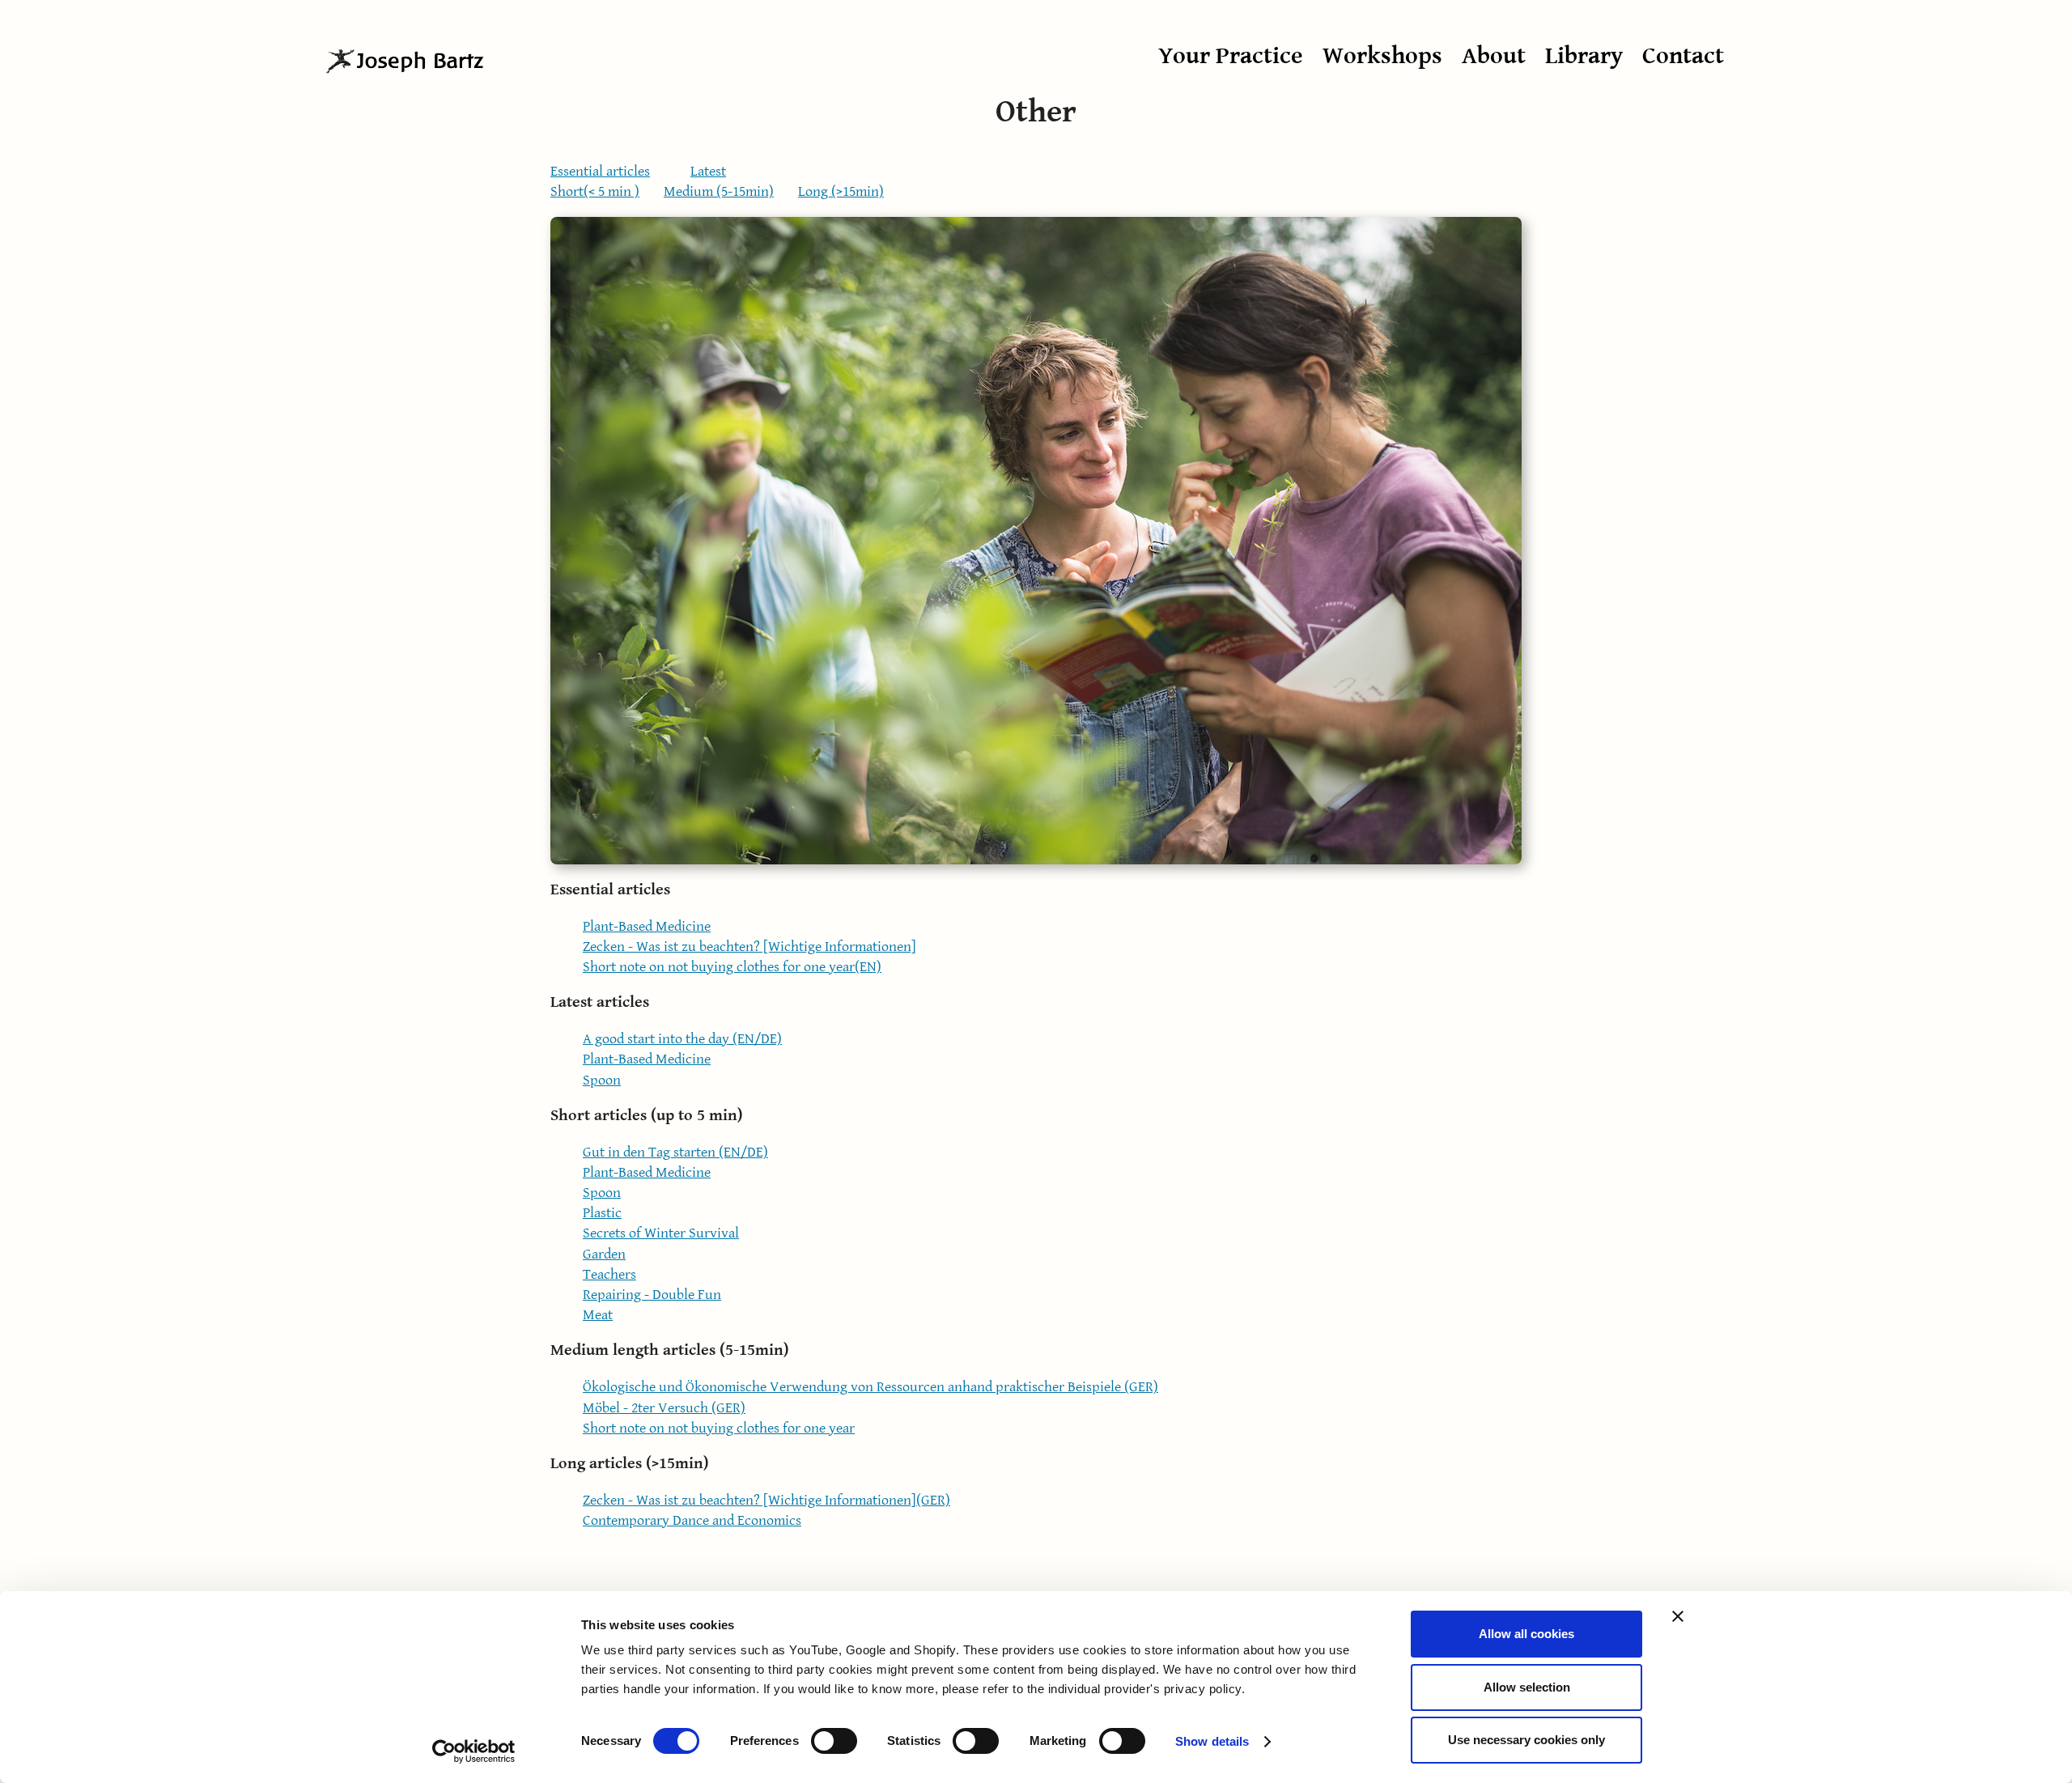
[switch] (834, 1741)
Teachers (609, 1274)
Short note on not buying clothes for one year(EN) (732, 967)
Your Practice (1231, 56)
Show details (1212, 1741)
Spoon (602, 1080)
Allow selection (1527, 1687)
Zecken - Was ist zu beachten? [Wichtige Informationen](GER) (766, 1500)
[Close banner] (1678, 1616)
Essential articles (600, 171)
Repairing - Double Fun (652, 1295)
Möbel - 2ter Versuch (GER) (664, 1408)
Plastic (602, 1213)
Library (1584, 56)
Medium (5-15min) (719, 191)
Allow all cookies (1526, 1634)
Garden (604, 1254)
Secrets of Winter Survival (661, 1233)
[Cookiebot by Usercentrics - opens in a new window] (474, 1751)
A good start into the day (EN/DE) (682, 1039)
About (1494, 56)
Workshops (1382, 56)
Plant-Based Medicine (647, 926)
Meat (598, 1315)
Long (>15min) (841, 191)
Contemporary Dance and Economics (692, 1520)
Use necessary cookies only (1526, 1740)
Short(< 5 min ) (595, 191)
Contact (1683, 56)
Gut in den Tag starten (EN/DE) (675, 1152)
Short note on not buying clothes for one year (719, 1428)
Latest (708, 171)
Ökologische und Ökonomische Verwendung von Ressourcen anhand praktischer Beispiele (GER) (870, 1387)
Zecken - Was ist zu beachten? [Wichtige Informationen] (749, 947)
